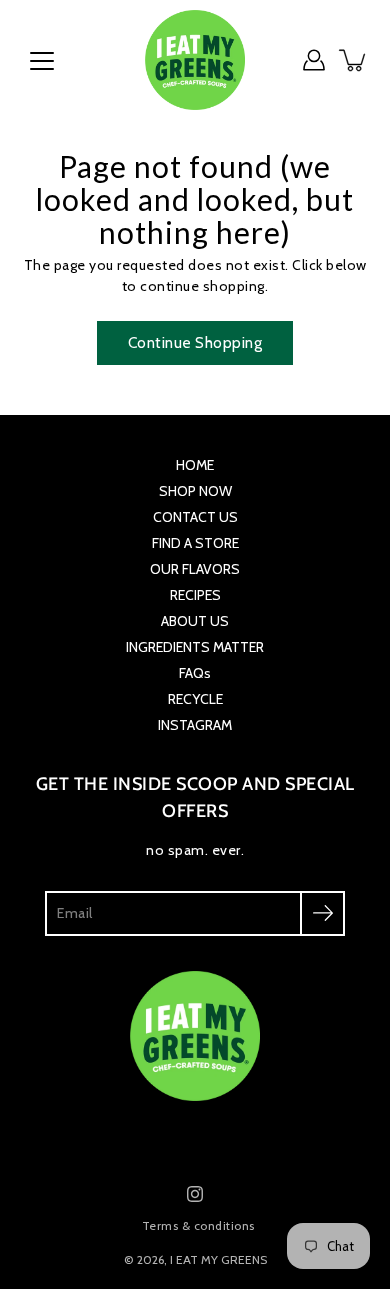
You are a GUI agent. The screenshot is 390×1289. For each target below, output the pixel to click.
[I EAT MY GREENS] (195, 60)
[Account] (314, 60)
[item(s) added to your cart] (354, 60)
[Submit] (322, 913)
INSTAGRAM (195, 725)
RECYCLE (195, 699)
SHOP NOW (195, 491)
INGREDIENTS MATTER (195, 647)
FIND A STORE (195, 543)
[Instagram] (195, 1194)
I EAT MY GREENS (218, 1259)
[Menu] (42, 61)
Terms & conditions (198, 1225)
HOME (195, 465)
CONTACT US (195, 517)
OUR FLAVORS (195, 569)
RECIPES (195, 595)
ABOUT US (195, 621)
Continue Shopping (195, 342)
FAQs (195, 673)
